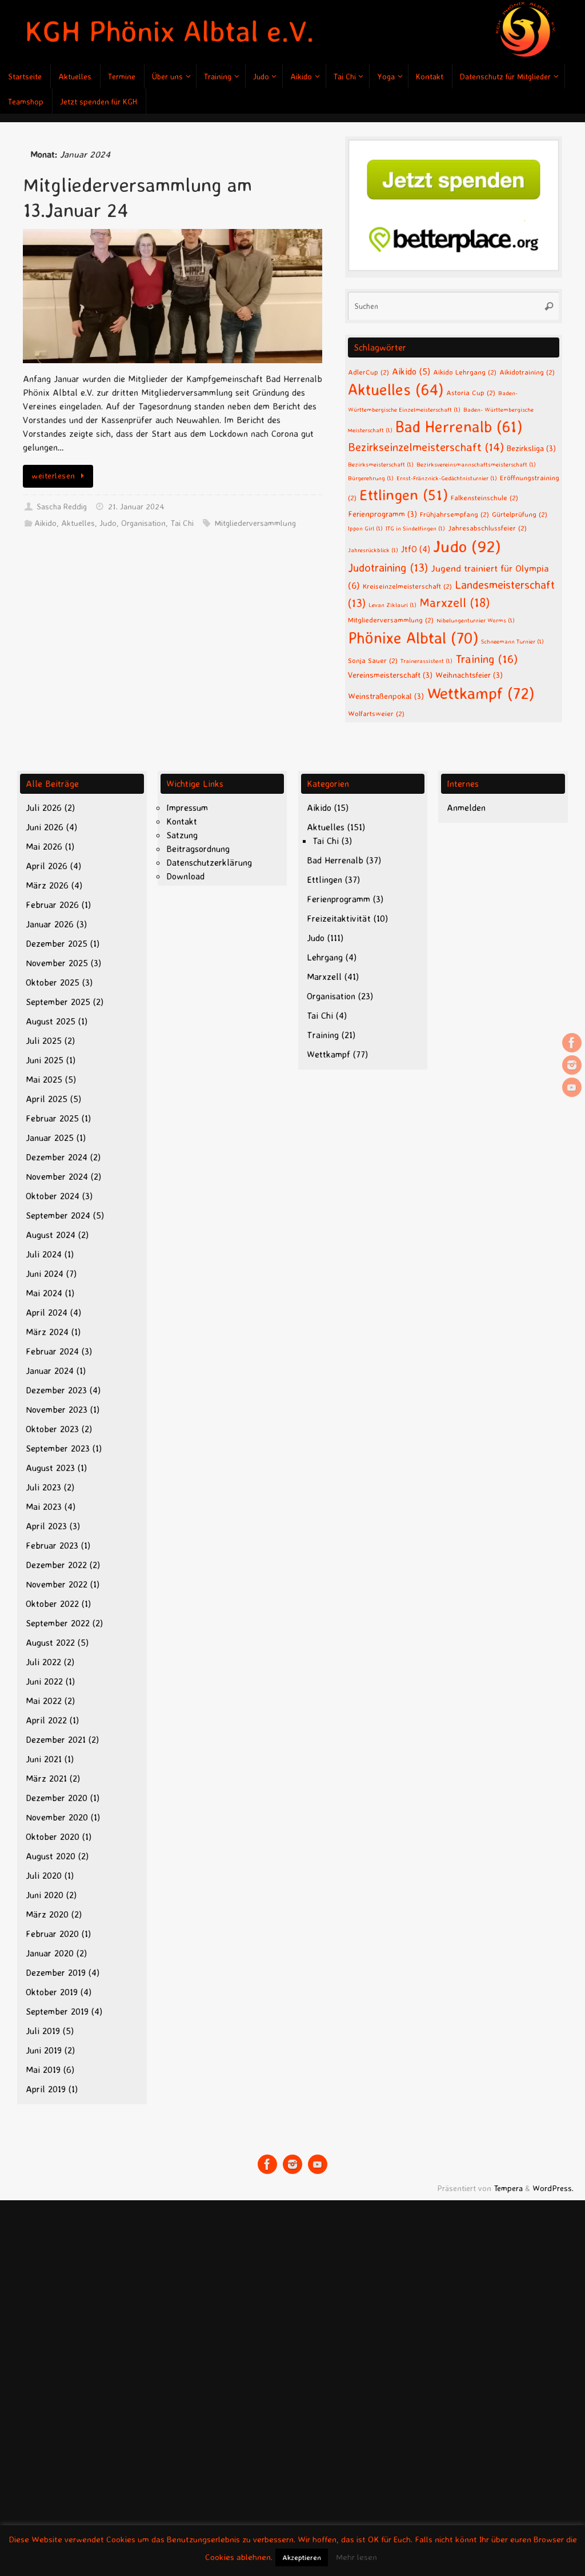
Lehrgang (325, 957)
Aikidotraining (527, 372)
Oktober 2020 (53, 1836)
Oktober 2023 (52, 1429)
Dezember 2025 (57, 943)
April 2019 (46, 2089)
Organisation (143, 523)
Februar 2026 (52, 905)
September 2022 (58, 1623)
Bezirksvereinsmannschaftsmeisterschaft (476, 464)
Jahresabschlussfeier (487, 528)
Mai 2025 (44, 1079)
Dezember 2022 (56, 1565)
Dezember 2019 (56, 1972)
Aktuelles (78, 523)
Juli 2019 (43, 2031)
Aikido (45, 523)
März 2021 (46, 1778)
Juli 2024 (44, 1254)
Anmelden (466, 807)
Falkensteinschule (484, 497)
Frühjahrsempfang (454, 514)
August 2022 (50, 1642)
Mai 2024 (44, 1293)
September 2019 (57, 2011)
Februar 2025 (52, 1118)
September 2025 (58, 1002)
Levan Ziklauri (392, 605)
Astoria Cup (471, 392)
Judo (108, 523)
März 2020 (47, 1914)
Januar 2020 (50, 1953)
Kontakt (182, 821)
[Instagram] (572, 1065)
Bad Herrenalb (459, 427)
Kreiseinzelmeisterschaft (407, 586)
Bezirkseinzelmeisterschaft (426, 447)
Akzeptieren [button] (302, 2557)
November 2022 (57, 1584)
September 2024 (58, 1215)
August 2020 (51, 1856)
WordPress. (553, 2188)
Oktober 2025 (53, 982)
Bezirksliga (531, 448)
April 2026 (47, 866)
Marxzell (454, 602)
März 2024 (47, 1332)
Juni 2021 (44, 1759)
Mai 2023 (44, 1506)
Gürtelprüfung (520, 514)
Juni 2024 (45, 1273)
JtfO (416, 549)
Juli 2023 (43, 1487)
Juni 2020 (45, 1895)
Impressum (187, 807)
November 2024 (57, 1176)
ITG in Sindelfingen (415, 528)
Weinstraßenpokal (386, 696)
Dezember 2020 (57, 1798)
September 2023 (58, 1448)
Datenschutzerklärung (209, 862)
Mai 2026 (44, 846)
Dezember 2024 (57, 1157)
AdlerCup (368, 372)
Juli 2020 (44, 1875)
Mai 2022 (44, 1701)
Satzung (182, 835)
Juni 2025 (45, 1060)
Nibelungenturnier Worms (476, 620)
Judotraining (388, 567)
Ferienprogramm (382, 514)
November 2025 (57, 963)
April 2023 (46, 1526)
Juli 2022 (43, 1662)
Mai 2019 (43, 2069)
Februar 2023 (52, 1545)
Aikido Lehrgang (465, 372)
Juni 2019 (44, 2050)
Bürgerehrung (371, 478)
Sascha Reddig (62, 507)
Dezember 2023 (56, 1390)
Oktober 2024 (53, 1196)
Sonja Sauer (373, 660)
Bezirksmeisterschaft (381, 464)
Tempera (508, 2188)
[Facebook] (572, 1043)
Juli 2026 (44, 807)
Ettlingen (404, 495)
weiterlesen (53, 476)
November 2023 (57, 1409)
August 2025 (51, 1021)
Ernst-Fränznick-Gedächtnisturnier (447, 478)
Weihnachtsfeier (469, 675)
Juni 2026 (45, 827)
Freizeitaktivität (339, 918)
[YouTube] (572, 1087)
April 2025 (47, 1099)
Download (185, 876)
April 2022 (46, 1720)
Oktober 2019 (52, 1992)
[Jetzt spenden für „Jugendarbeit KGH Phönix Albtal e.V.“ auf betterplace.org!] (454, 268)
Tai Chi (182, 523)
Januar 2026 (50, 924)
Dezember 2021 (56, 1739)
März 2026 (47, 885)
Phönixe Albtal (413, 638)
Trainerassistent (426, 661)
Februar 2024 (52, 1351)
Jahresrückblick (373, 550)
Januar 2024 (50, 1371)
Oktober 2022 (52, 1604)
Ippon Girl (365, 528)
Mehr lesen (356, 2557)
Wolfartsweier (376, 713)
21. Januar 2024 (136, 507)
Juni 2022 (44, 1681)
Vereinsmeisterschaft (390, 675)
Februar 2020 (52, 1934)
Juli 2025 (44, 1040)
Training (486, 658)
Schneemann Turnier (512, 641)
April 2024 (47, 1312)
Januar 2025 (50, 1138)
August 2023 (50, 1468)
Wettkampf (480, 693)
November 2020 (57, 1817)
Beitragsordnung (198, 849)
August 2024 (51, 1235)
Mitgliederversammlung (255, 523)
